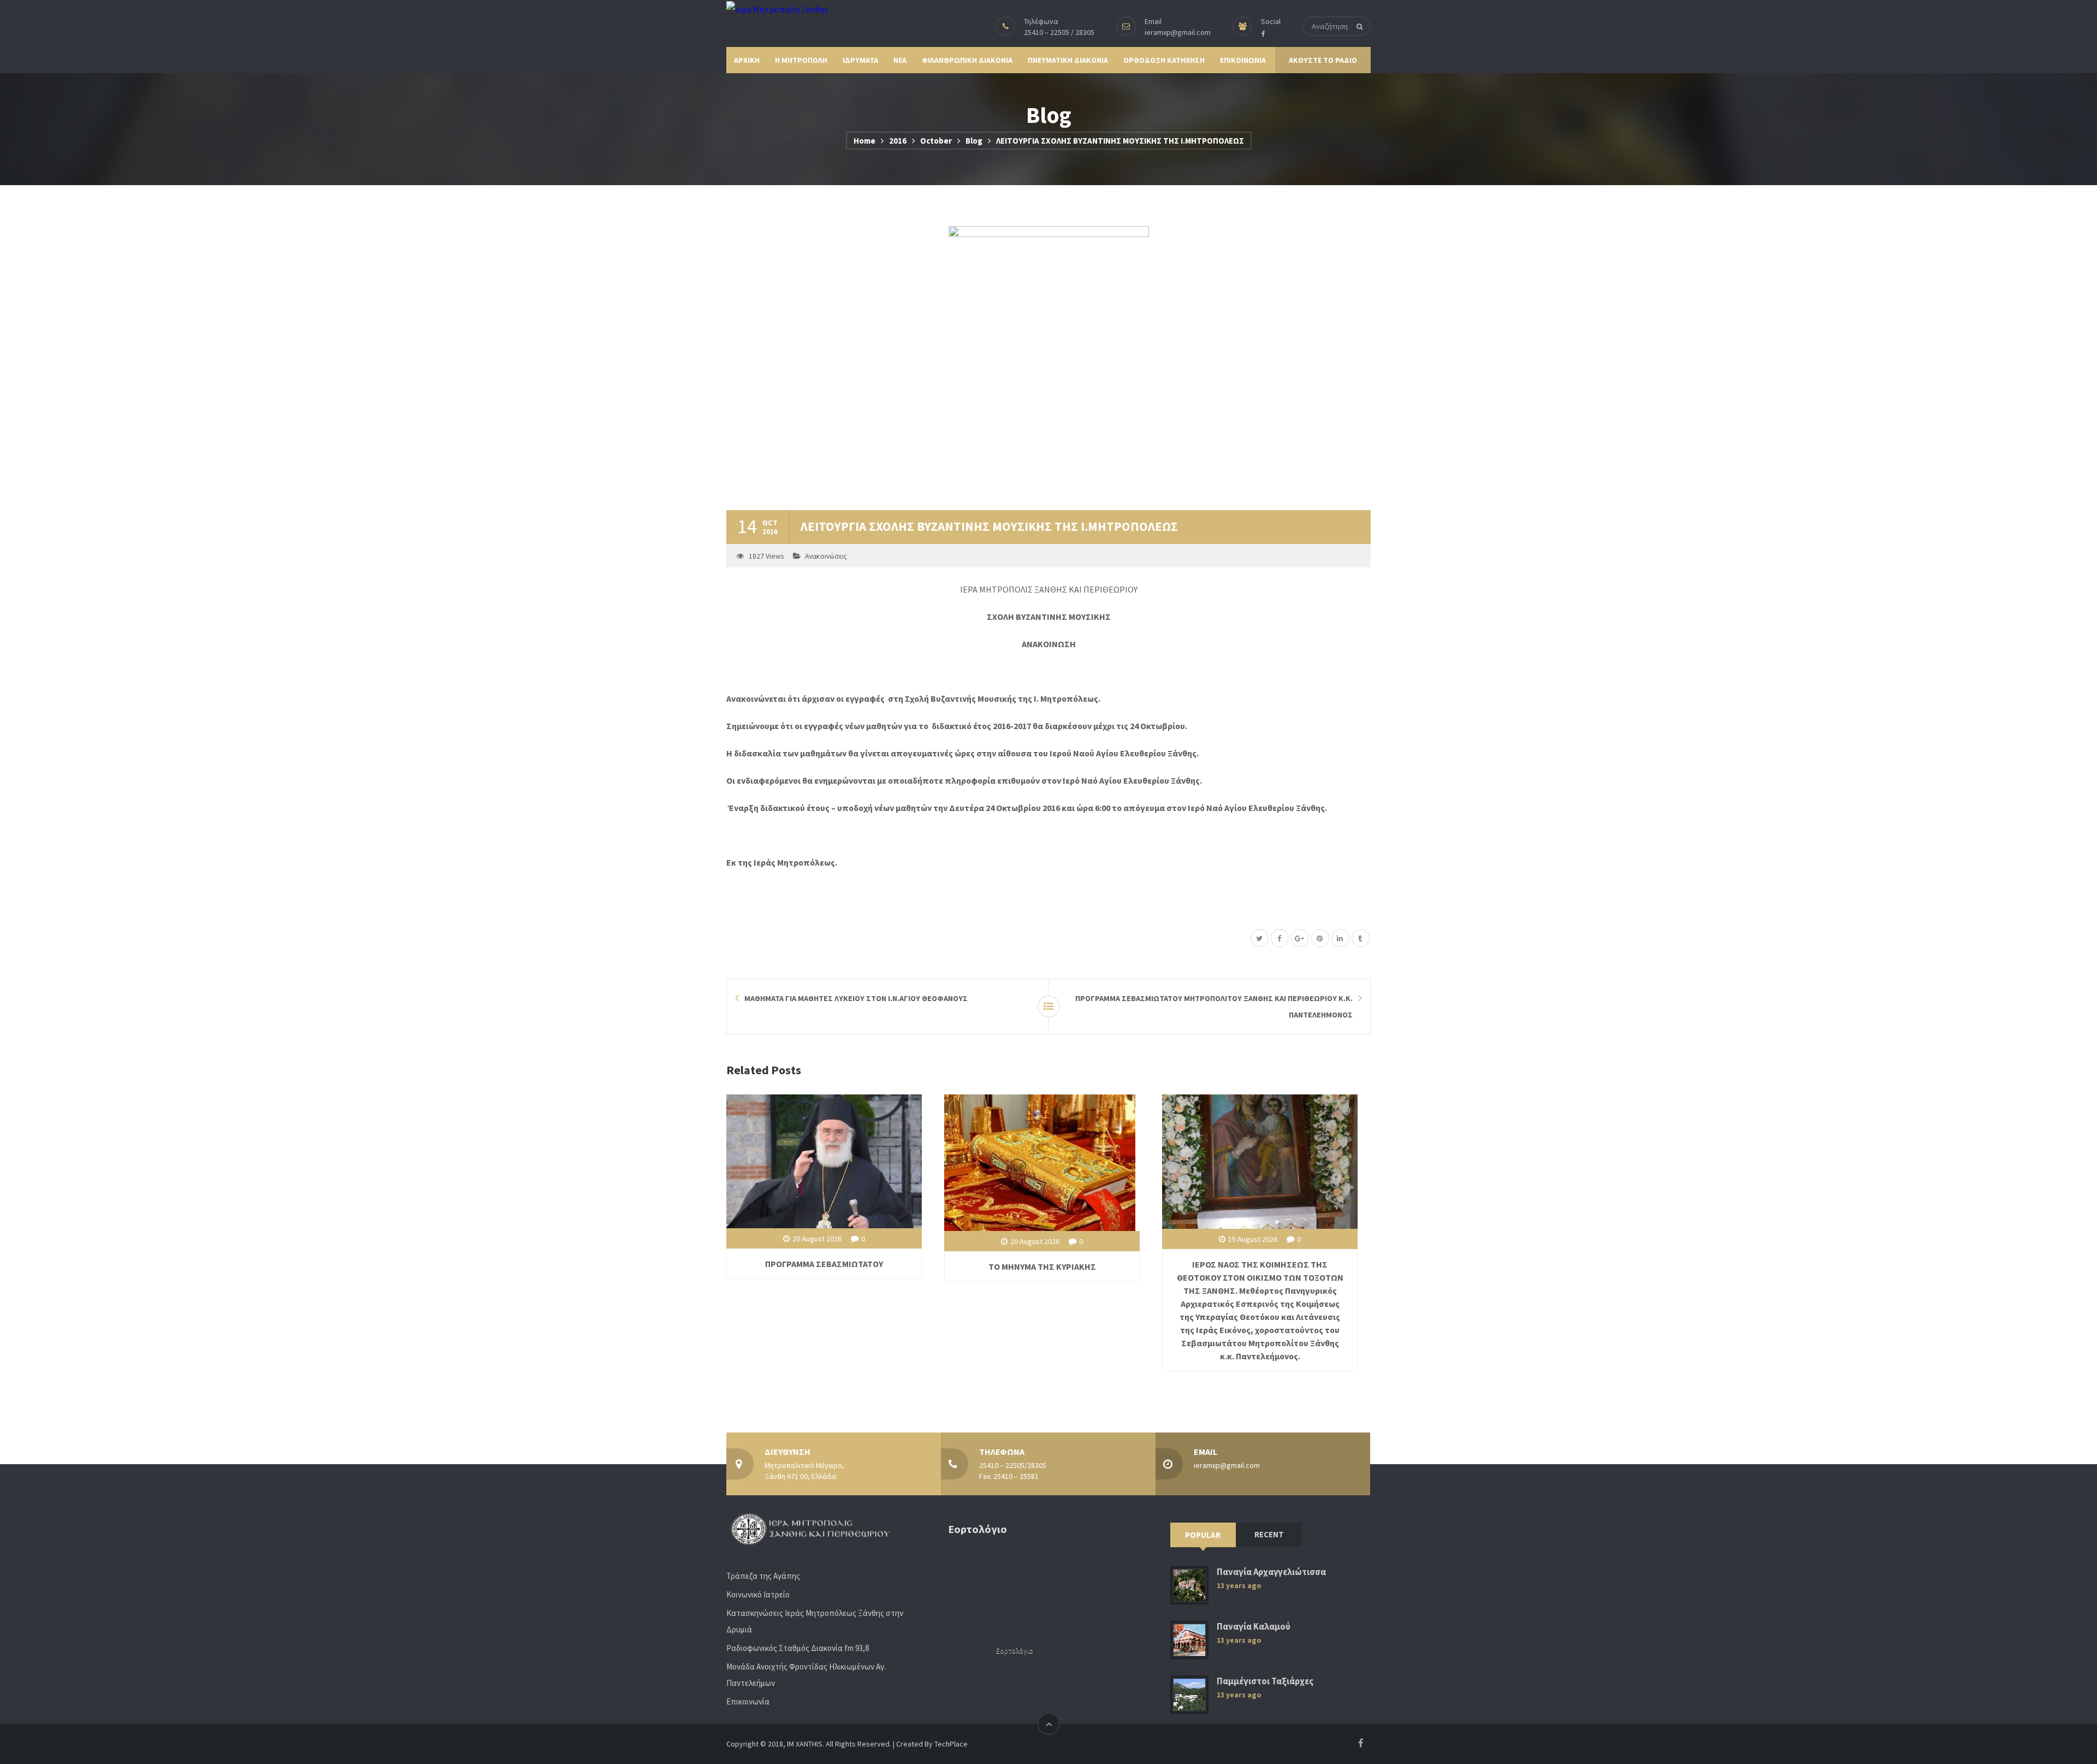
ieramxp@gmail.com (1178, 32)
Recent (1269, 1534)
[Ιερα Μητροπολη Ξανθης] (777, 9)
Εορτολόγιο (1015, 1651)
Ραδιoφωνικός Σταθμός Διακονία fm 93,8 (798, 1648)
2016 (898, 141)
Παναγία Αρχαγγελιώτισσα (1271, 1572)
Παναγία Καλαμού (1254, 1627)
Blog (974, 141)
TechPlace (951, 1744)
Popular (1203, 1535)
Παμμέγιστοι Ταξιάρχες (1265, 1681)
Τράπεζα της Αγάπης (763, 1576)
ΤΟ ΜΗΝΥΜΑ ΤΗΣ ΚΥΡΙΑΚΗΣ (1042, 1266)
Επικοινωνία (748, 1701)
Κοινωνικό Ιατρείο (758, 1594)
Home (864, 141)
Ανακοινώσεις (826, 556)
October (936, 141)
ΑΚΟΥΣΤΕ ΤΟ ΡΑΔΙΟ (1323, 60)
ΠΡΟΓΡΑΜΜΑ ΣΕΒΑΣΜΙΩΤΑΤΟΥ (824, 1264)
